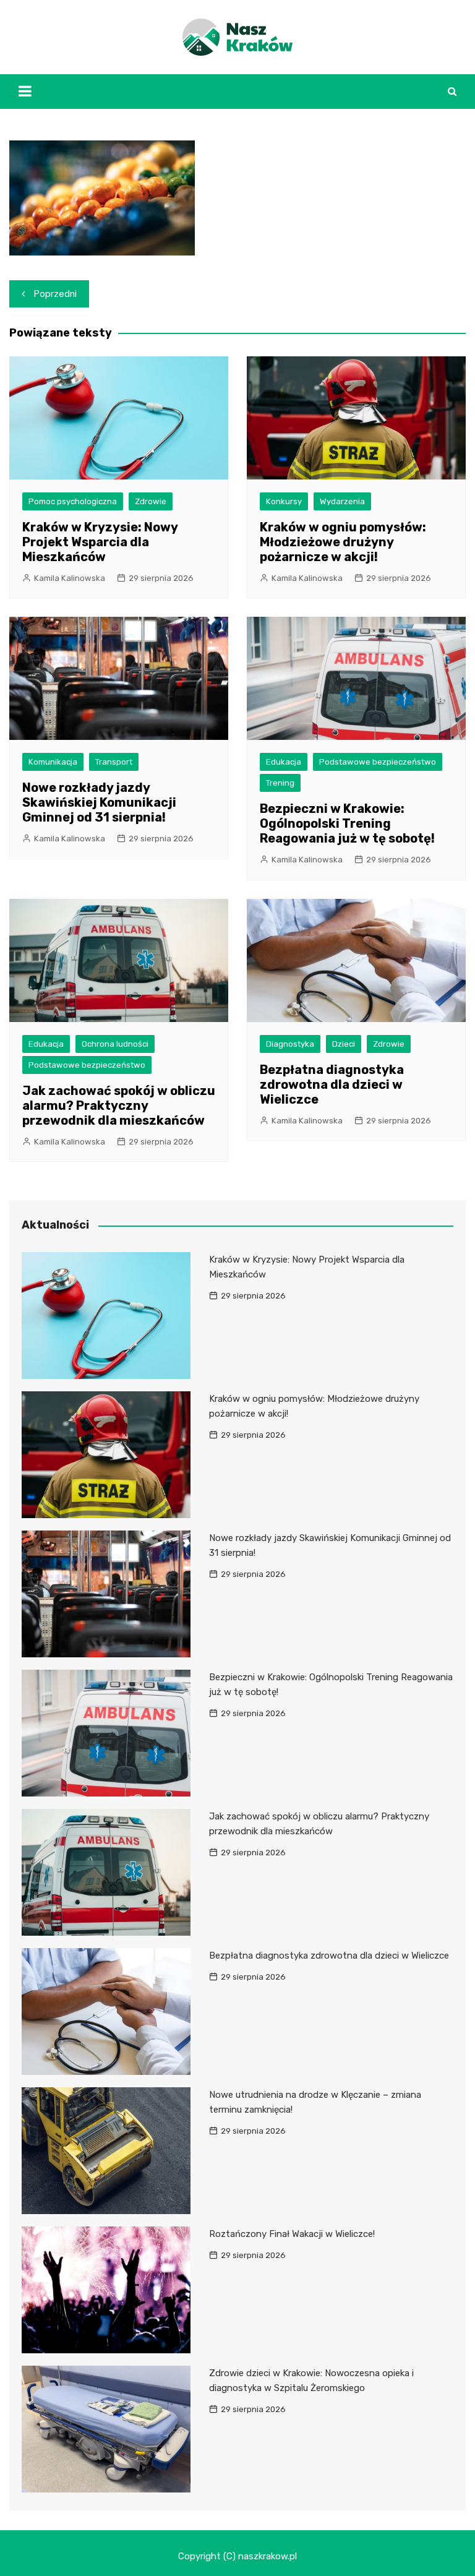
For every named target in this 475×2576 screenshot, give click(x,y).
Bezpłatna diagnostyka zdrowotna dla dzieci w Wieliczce (332, 1084)
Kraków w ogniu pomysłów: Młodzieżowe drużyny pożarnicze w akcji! (343, 542)
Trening (280, 783)
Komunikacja (53, 762)
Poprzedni (55, 294)
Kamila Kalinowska (70, 578)
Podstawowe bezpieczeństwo (378, 762)
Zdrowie (151, 501)
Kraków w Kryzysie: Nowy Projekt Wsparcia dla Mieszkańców (100, 542)
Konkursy (284, 501)
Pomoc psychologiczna (73, 501)
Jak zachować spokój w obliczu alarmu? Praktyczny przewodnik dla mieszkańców (119, 1106)
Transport (114, 762)
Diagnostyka (290, 1044)
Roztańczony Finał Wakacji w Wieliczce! (292, 2234)
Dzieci (344, 1044)
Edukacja (284, 762)
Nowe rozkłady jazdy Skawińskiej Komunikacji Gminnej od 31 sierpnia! (99, 802)
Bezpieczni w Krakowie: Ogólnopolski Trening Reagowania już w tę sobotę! (347, 823)
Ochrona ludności (115, 1044)
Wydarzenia (342, 501)
